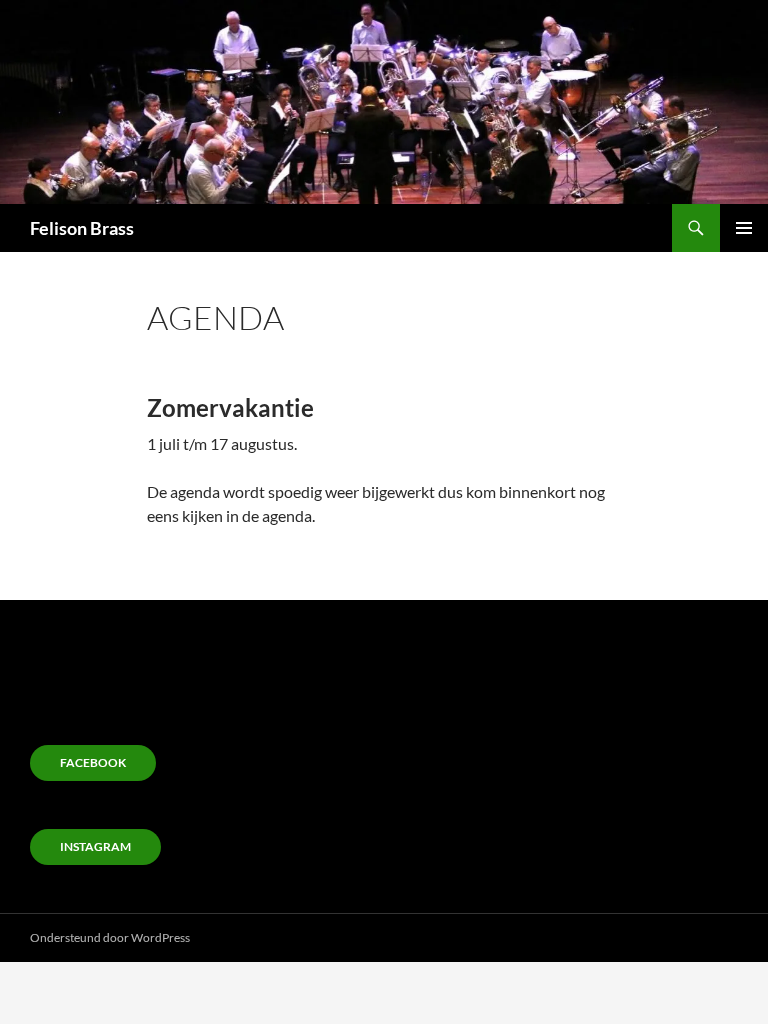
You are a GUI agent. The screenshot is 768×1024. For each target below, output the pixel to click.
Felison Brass (82, 228)
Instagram (95, 846)
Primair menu (744, 228)
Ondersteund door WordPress (110, 937)
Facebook (93, 762)
